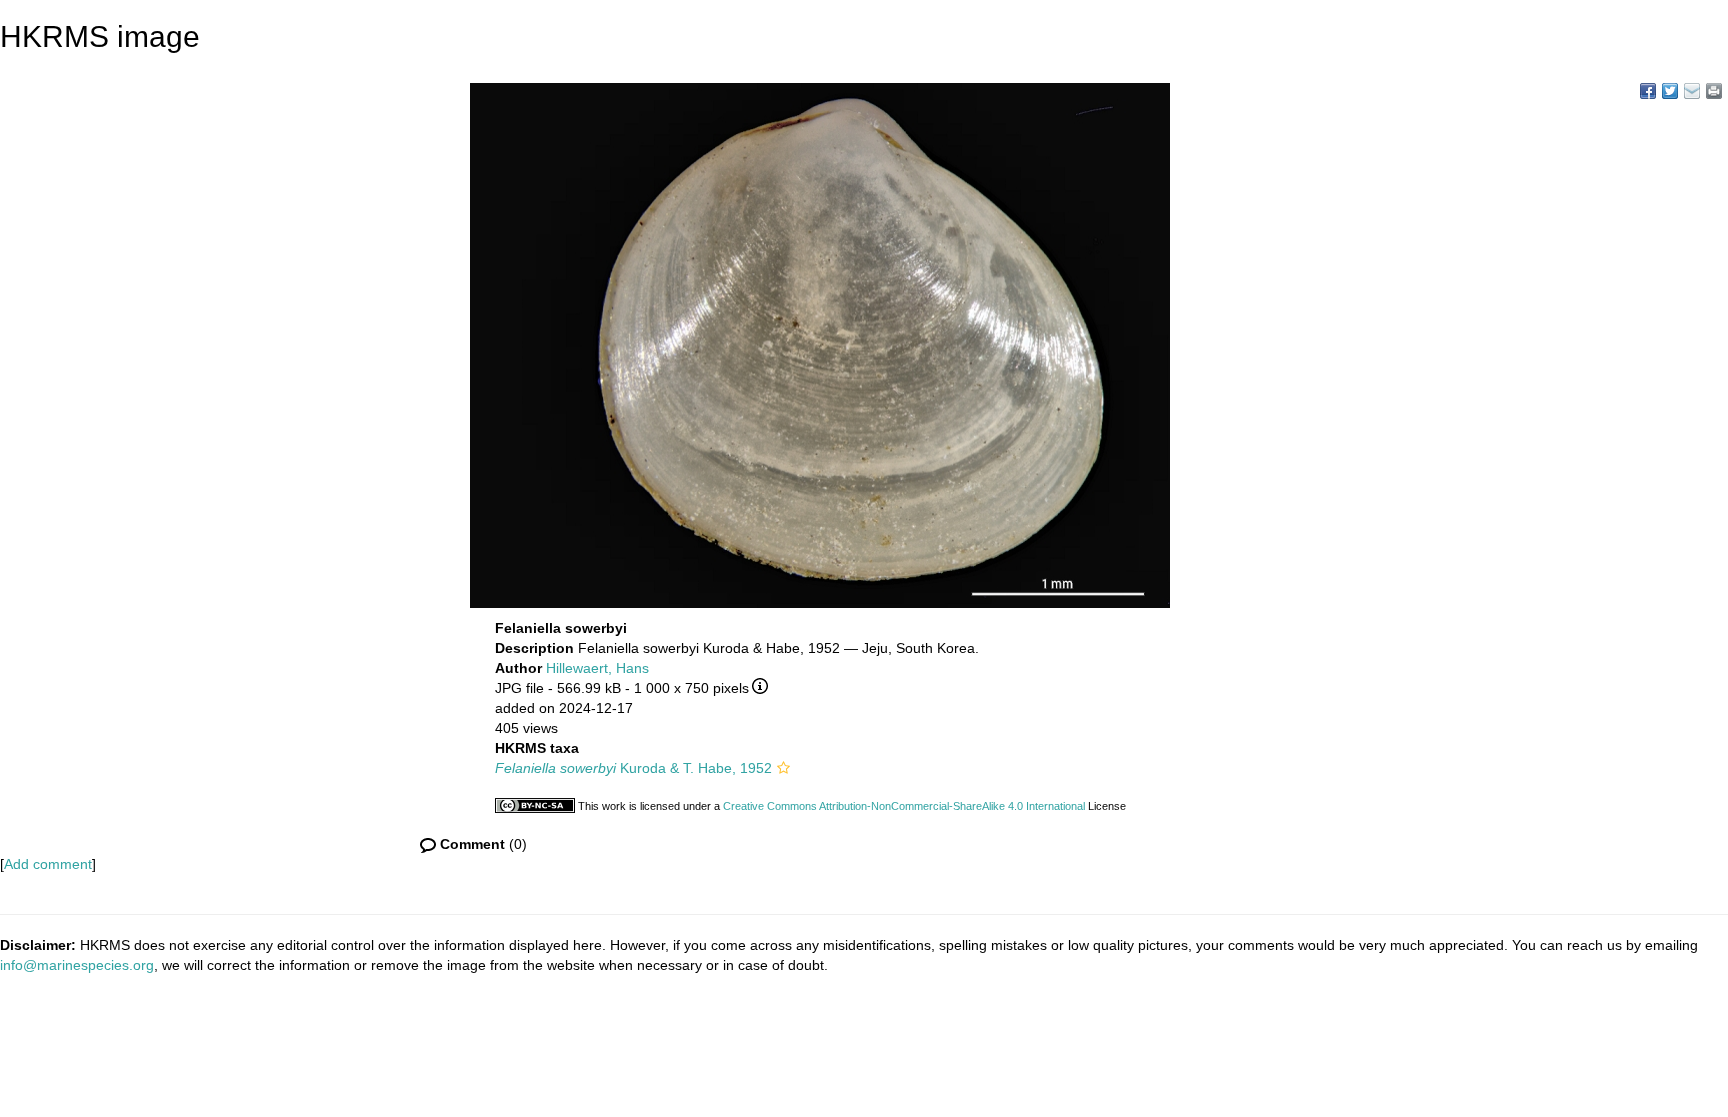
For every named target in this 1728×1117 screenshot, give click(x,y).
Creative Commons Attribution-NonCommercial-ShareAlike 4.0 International (904, 806)
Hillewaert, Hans (597, 668)
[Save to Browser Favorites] (1692, 91)
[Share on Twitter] (1670, 91)
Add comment (48, 864)
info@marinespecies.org (77, 965)
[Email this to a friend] (1714, 91)
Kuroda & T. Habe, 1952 (633, 768)
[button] (783, 768)
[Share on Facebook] (1648, 91)
